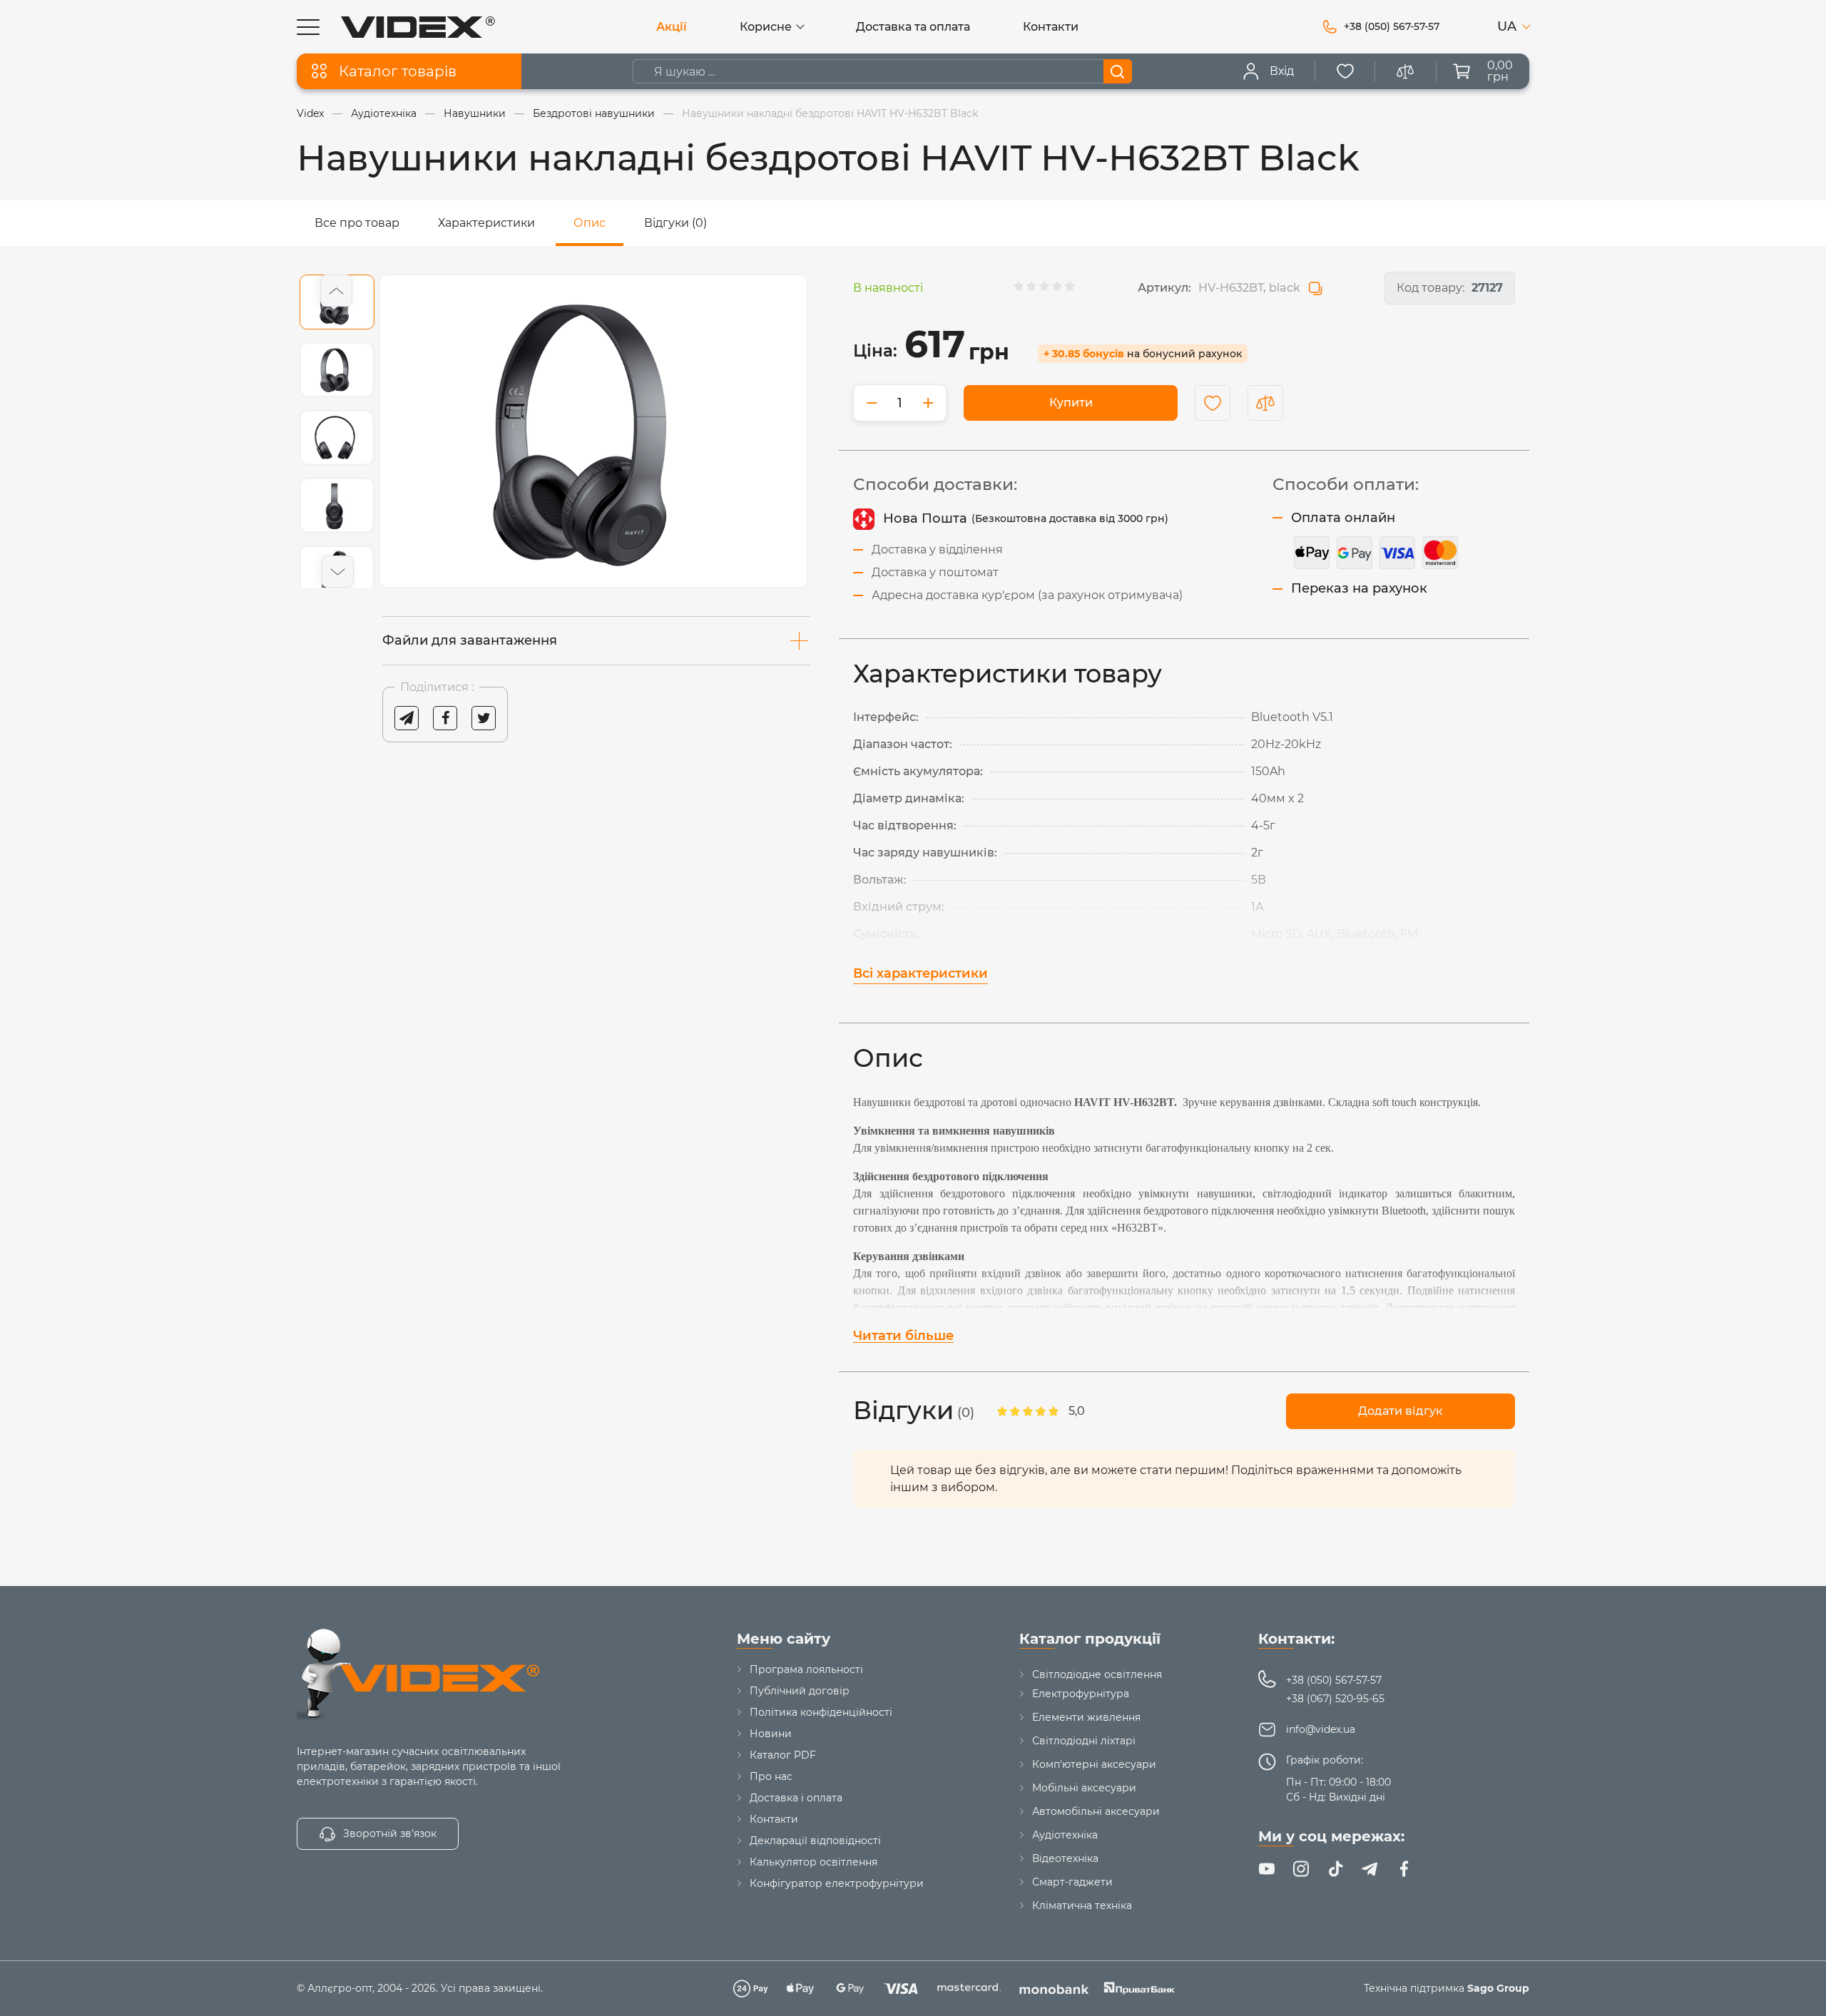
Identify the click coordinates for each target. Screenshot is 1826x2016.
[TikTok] (1335, 1869)
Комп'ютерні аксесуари (1094, 1764)
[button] (336, 291)
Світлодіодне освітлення (1097, 1674)
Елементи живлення (1086, 1717)
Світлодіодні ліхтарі (1084, 1741)
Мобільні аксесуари (1084, 1788)
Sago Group (1498, 1988)
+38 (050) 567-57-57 (1334, 1680)
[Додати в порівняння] (1265, 403)
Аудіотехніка (1065, 1835)
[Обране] (1345, 71)
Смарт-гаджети (1072, 1882)
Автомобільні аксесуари (1096, 1811)
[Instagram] (1301, 1869)
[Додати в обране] (1213, 403)
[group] (593, 431)
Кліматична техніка (1082, 1905)
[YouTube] (1267, 1869)
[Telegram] (1369, 1869)
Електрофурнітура (1081, 1694)
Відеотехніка (1065, 1858)
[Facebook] (1404, 1869)
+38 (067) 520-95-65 (1335, 1699)
